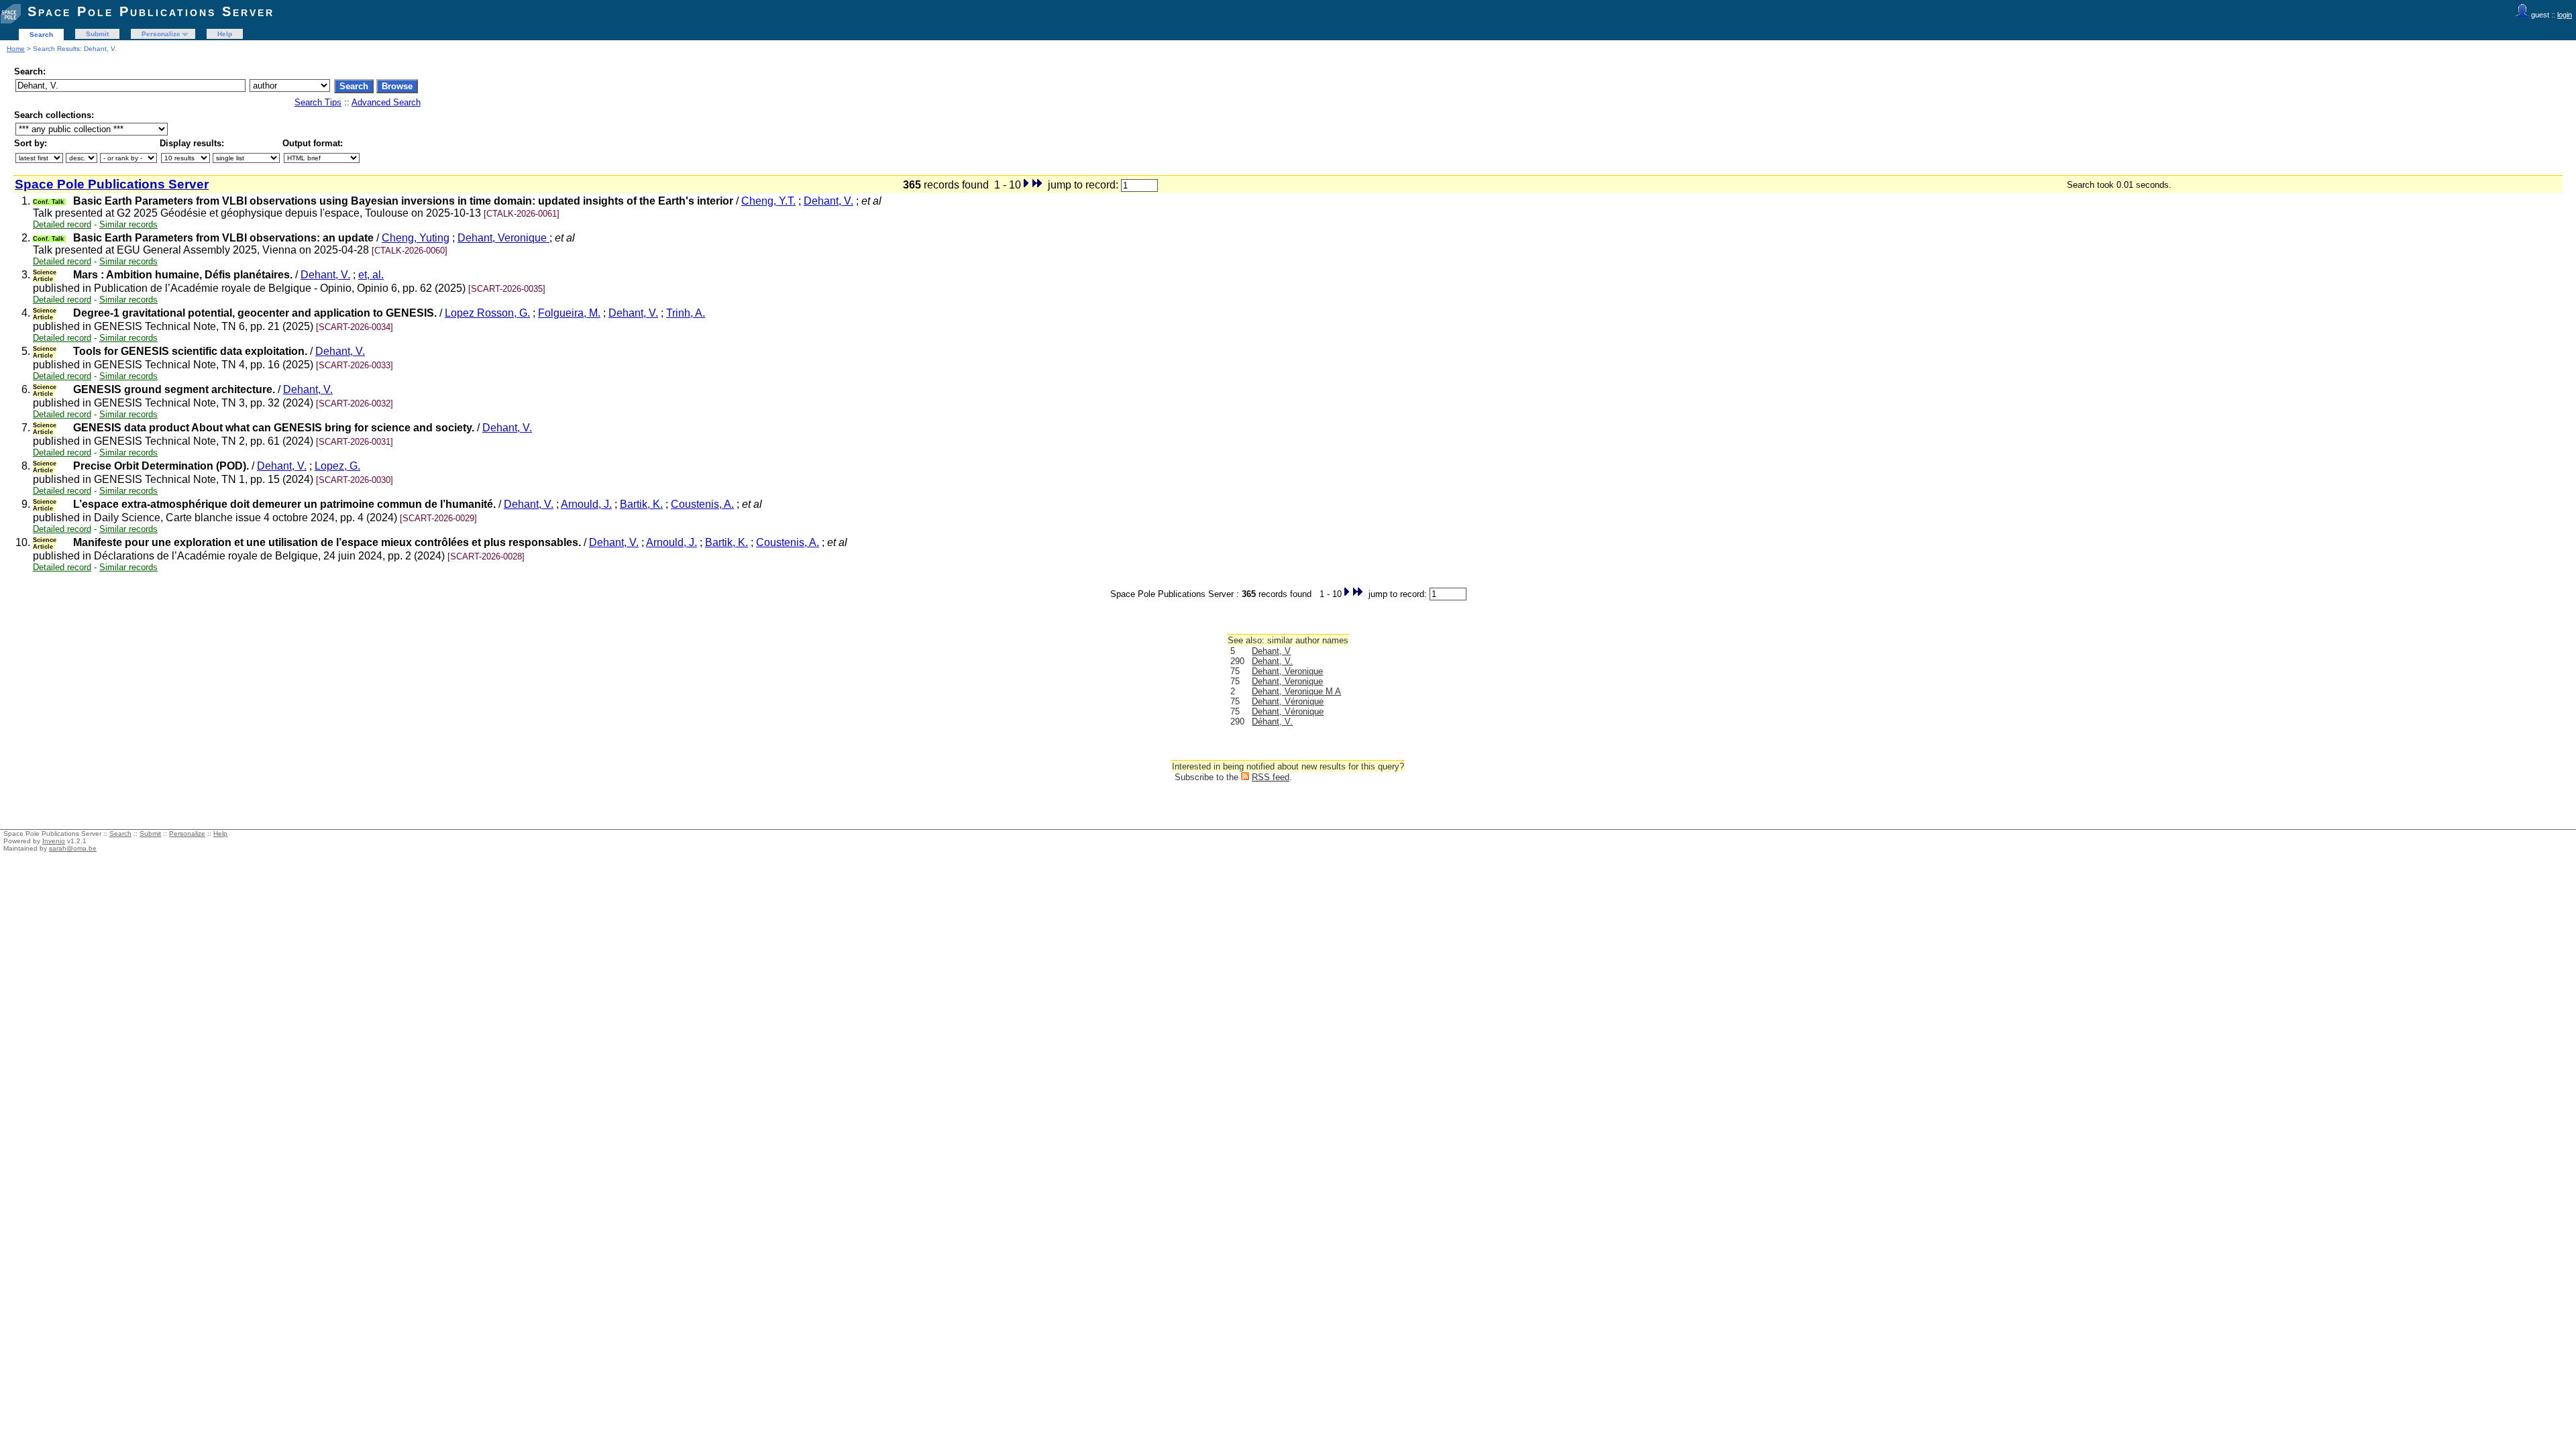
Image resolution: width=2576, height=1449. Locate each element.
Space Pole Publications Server (151, 11)
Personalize (161, 34)
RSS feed (1271, 777)
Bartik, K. (641, 504)
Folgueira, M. (569, 313)
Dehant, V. (828, 201)
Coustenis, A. (702, 504)
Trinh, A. (686, 313)
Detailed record (62, 224)
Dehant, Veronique (503, 238)
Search (41, 35)
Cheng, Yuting (416, 238)
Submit (97, 34)
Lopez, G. (337, 466)
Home (16, 49)
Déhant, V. (1272, 721)
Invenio (54, 841)
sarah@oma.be (73, 848)
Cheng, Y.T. (768, 201)
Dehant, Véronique (1288, 701)
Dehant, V (1271, 651)
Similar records (128, 224)
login (2565, 15)
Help (225, 34)
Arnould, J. (586, 504)
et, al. (371, 275)
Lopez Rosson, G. (487, 313)
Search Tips (318, 102)
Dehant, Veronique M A (1296, 691)
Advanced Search (386, 102)
